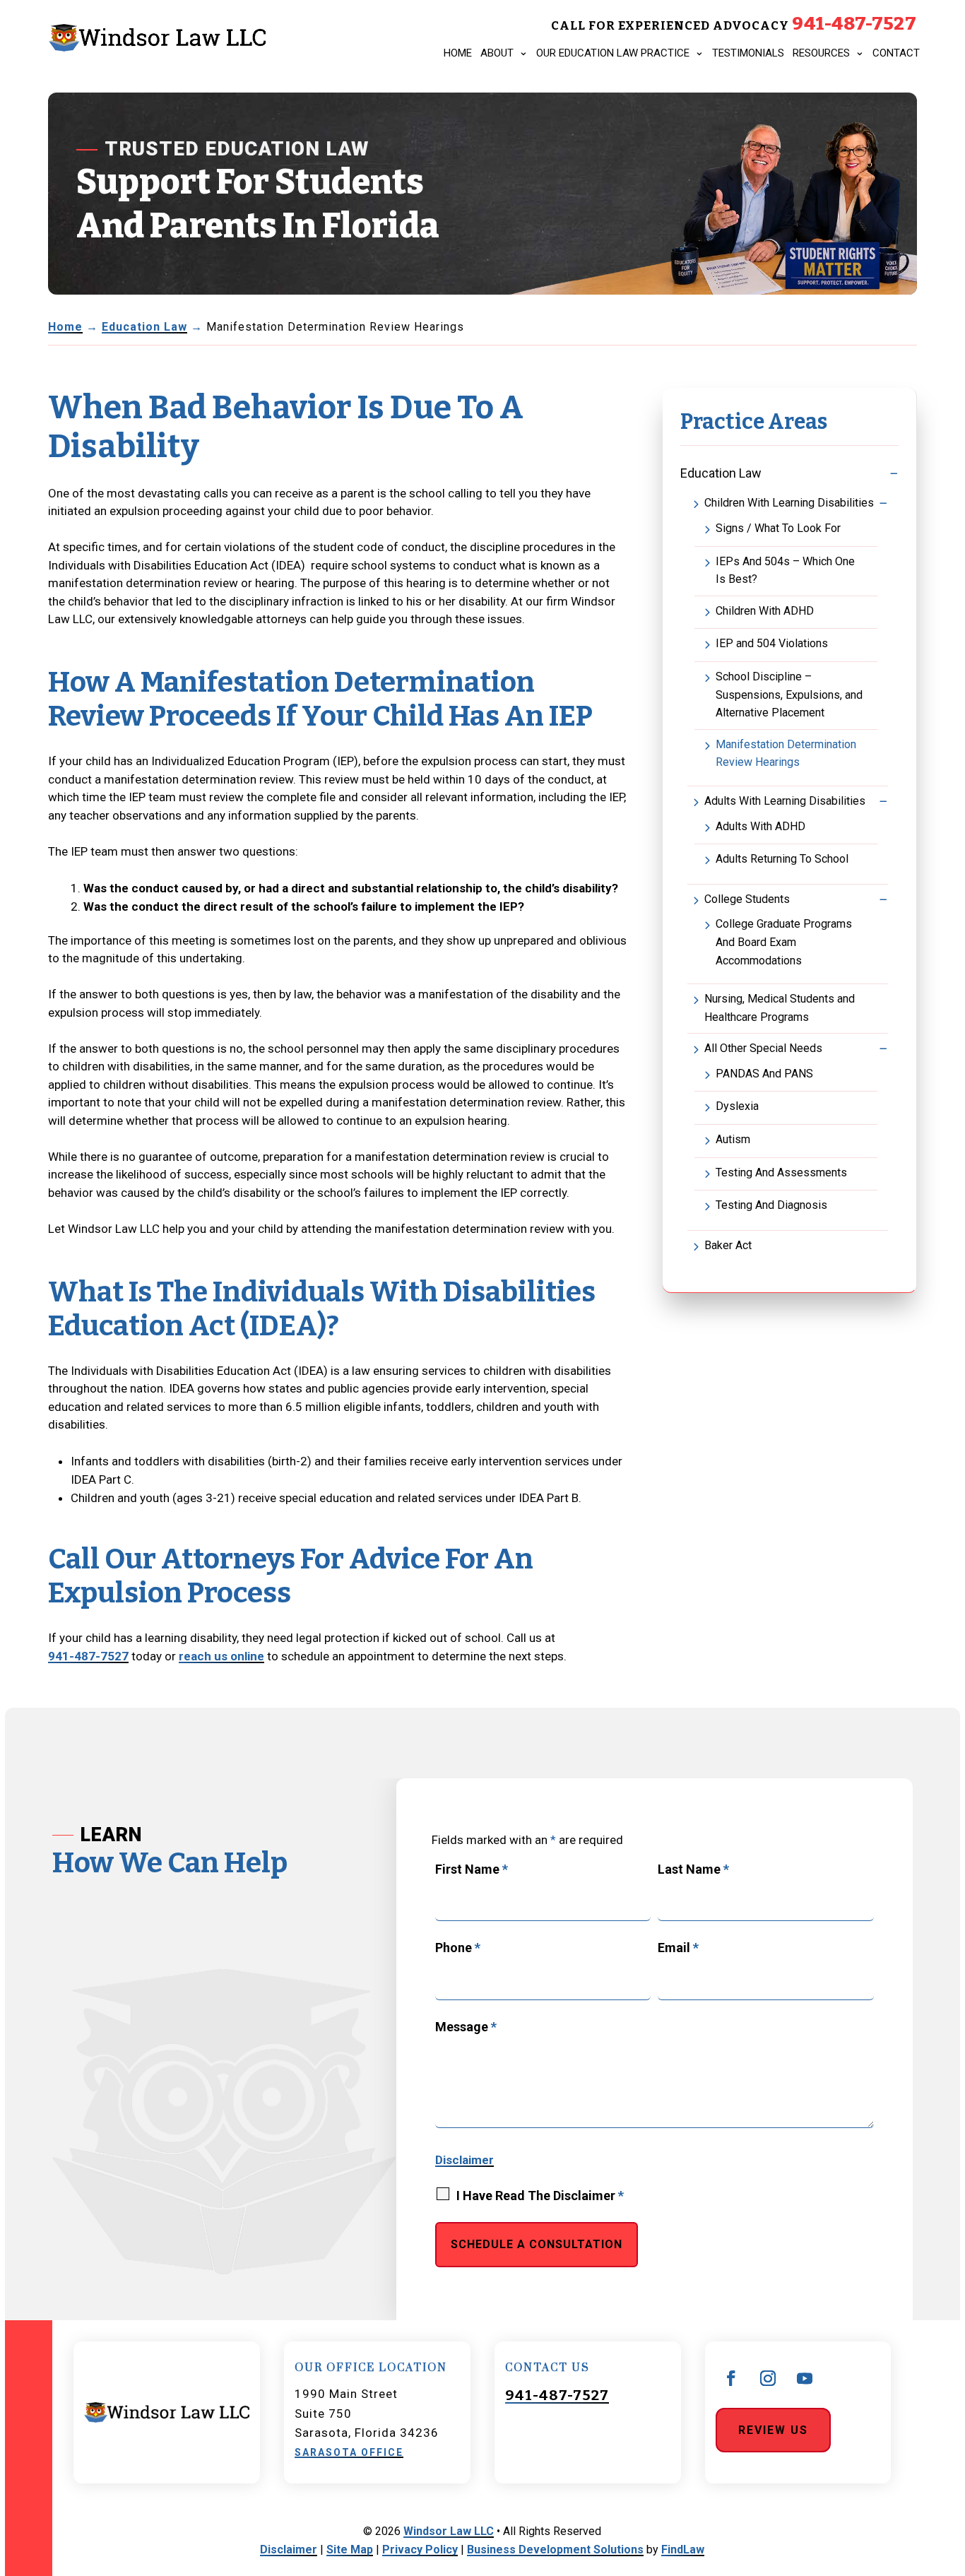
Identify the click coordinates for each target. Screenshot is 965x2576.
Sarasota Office (349, 2452)
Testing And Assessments (781, 1172)
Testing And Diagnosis (771, 1205)
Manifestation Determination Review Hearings (786, 754)
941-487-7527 (854, 24)
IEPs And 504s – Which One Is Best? (785, 571)
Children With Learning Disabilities (789, 503)
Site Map (350, 2550)
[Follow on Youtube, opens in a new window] (805, 2378)
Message (466, 2027)
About (497, 53)
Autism (733, 1139)
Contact (896, 53)
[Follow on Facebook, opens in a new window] (731, 2378)
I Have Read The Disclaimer (540, 2196)
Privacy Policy (420, 2550)
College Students (747, 899)
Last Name (693, 1869)
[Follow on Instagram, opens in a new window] (768, 2378)
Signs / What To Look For (778, 528)
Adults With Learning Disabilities (785, 801)
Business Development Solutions (555, 2550)
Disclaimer (464, 2160)
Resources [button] (821, 53)
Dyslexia (737, 1106)
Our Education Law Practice (613, 53)
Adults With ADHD (760, 826)
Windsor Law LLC (449, 2531)
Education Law (721, 473)
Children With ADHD (765, 611)
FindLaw (683, 2550)
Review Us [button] (773, 2430)
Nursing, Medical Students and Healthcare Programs (780, 1008)
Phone (458, 1948)
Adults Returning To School (782, 859)
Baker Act (728, 1245)
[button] (941, 2467)
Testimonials (748, 53)
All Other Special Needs (763, 1048)
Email (678, 1948)
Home (458, 53)
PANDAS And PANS (764, 1074)
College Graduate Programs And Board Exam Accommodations (784, 942)
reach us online (221, 1656)
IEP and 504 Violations (772, 643)
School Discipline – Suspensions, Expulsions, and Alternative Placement (789, 695)
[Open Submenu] (894, 473)
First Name (472, 1869)
